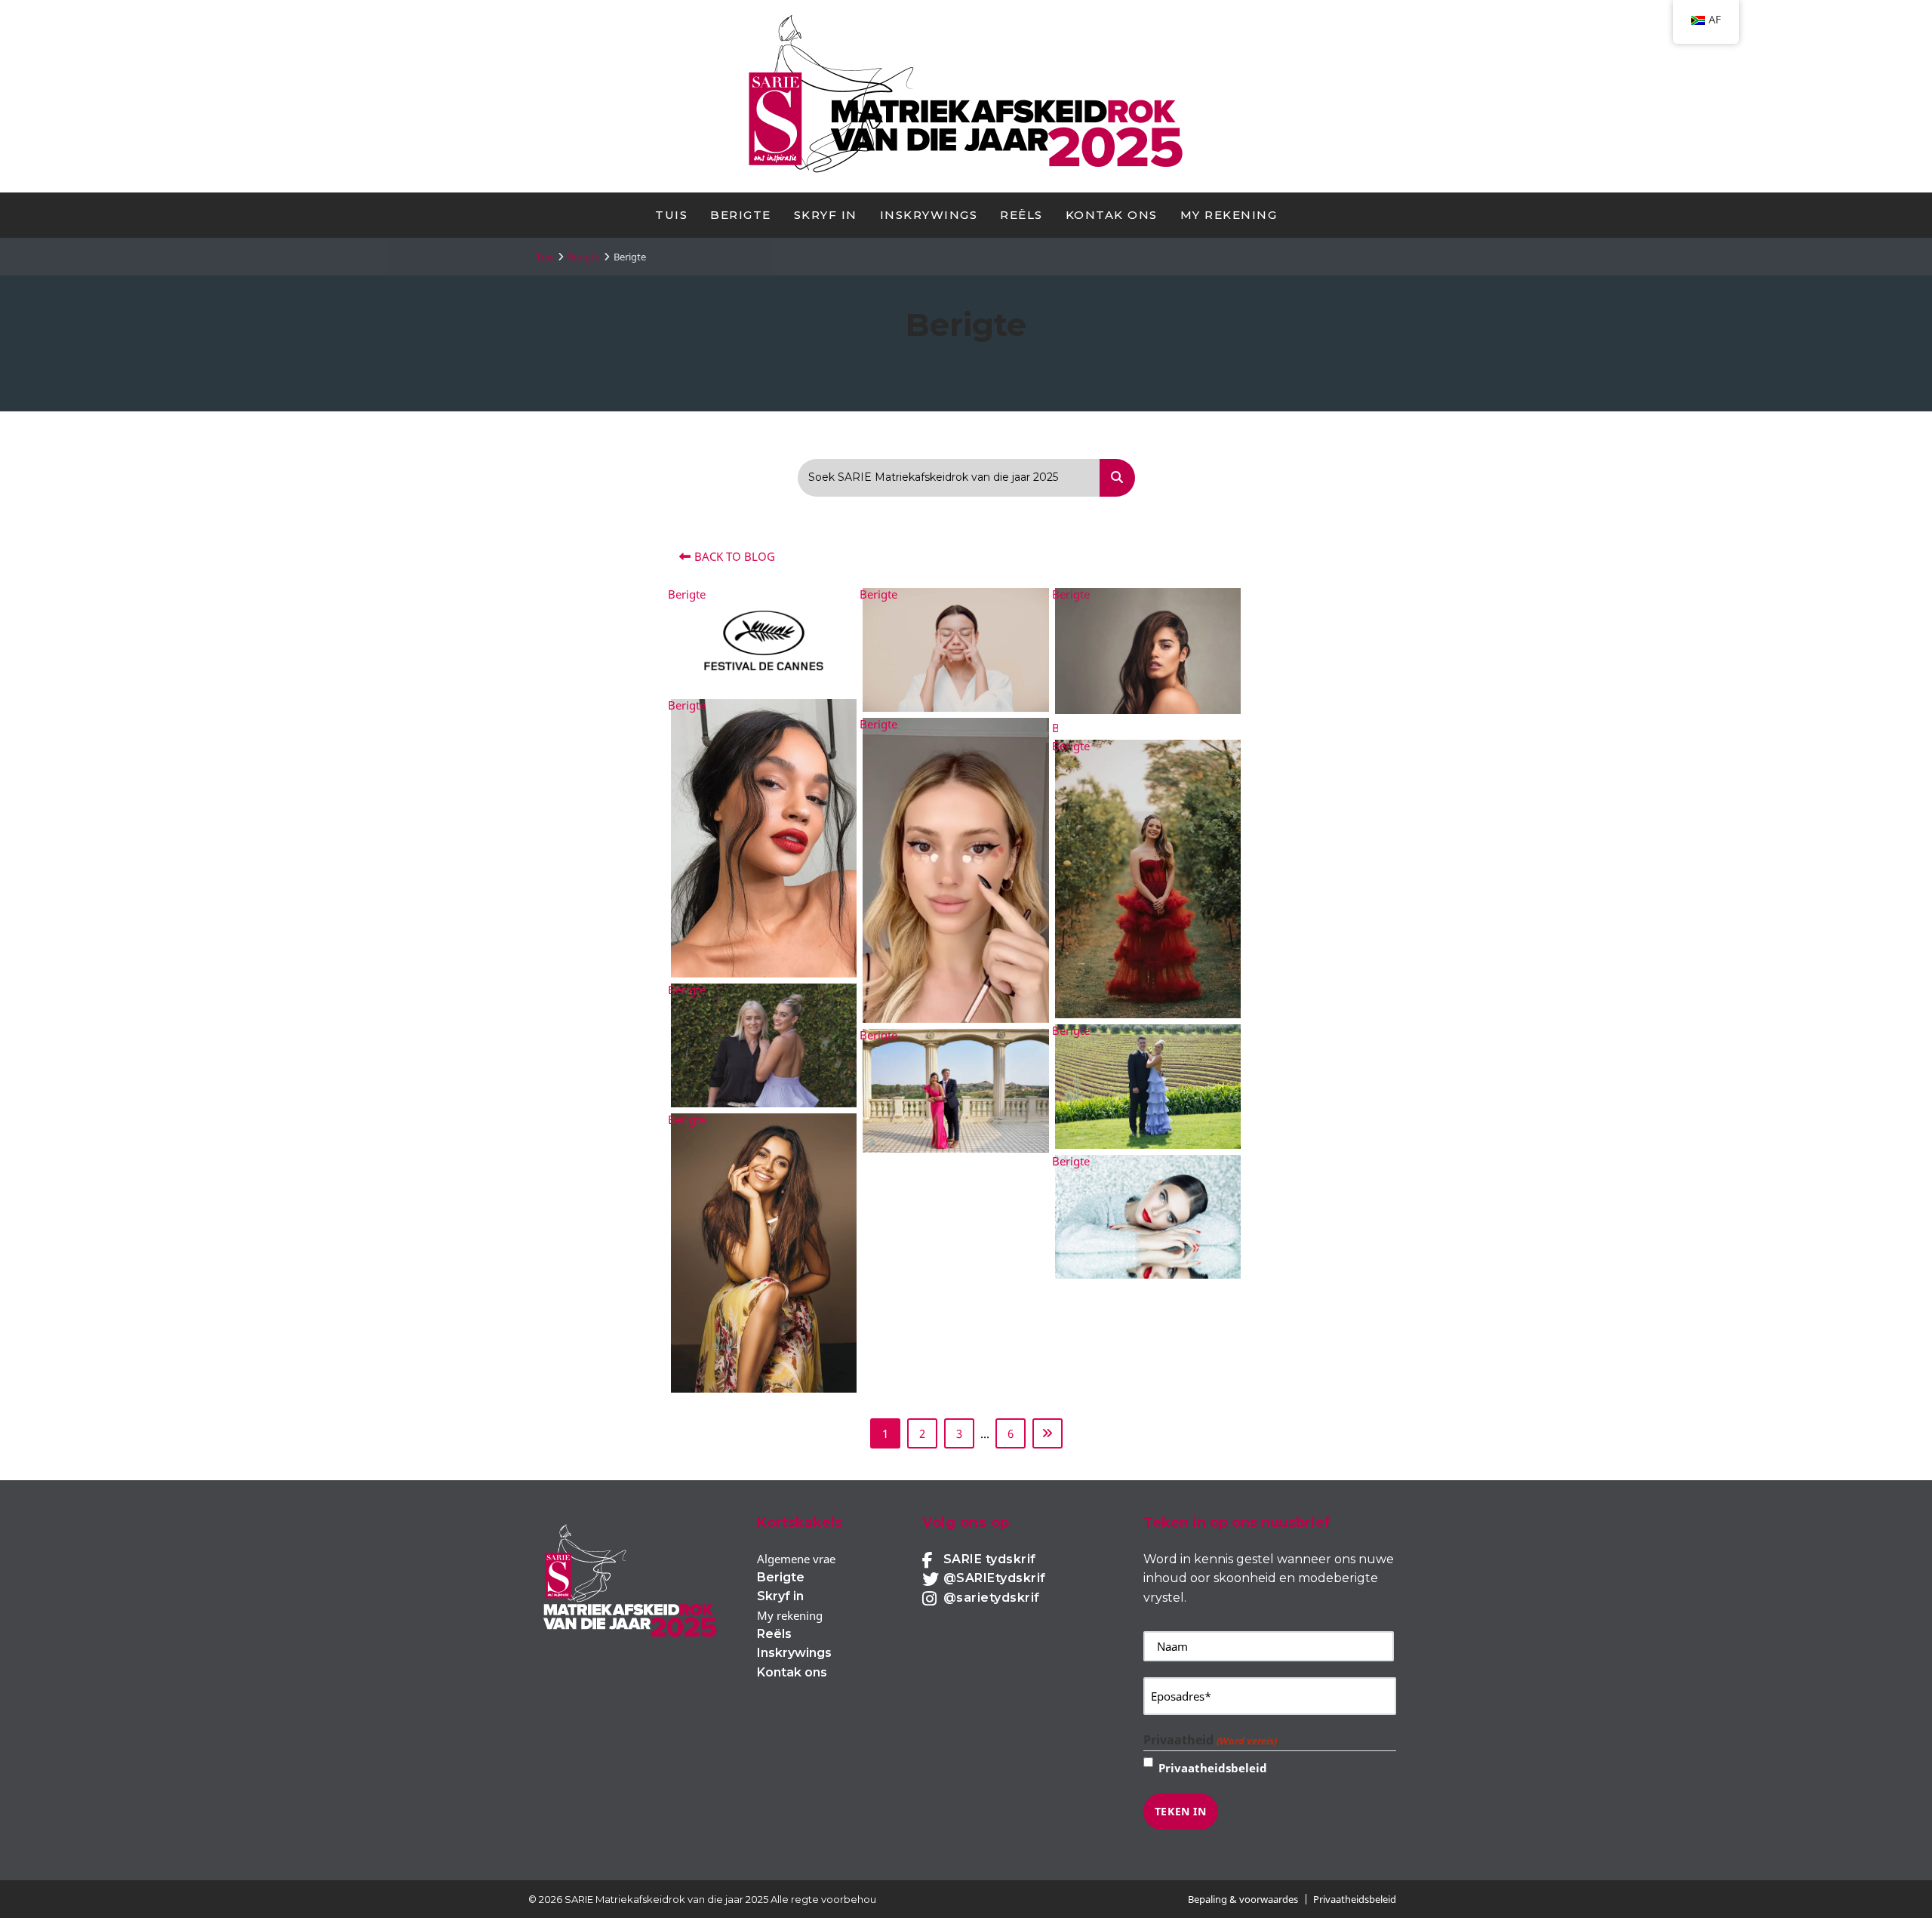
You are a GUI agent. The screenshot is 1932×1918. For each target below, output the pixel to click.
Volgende (1048, 1433)
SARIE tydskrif (990, 1559)
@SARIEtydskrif (995, 1578)
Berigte (741, 215)
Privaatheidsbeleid (1213, 1768)
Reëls (1021, 215)
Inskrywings (929, 215)
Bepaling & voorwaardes (1243, 1899)
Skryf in (826, 215)
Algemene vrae (796, 1559)
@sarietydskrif (992, 1598)
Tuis (671, 215)
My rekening (1229, 215)
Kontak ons (1112, 215)
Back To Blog (735, 556)
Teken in (1181, 1811)
